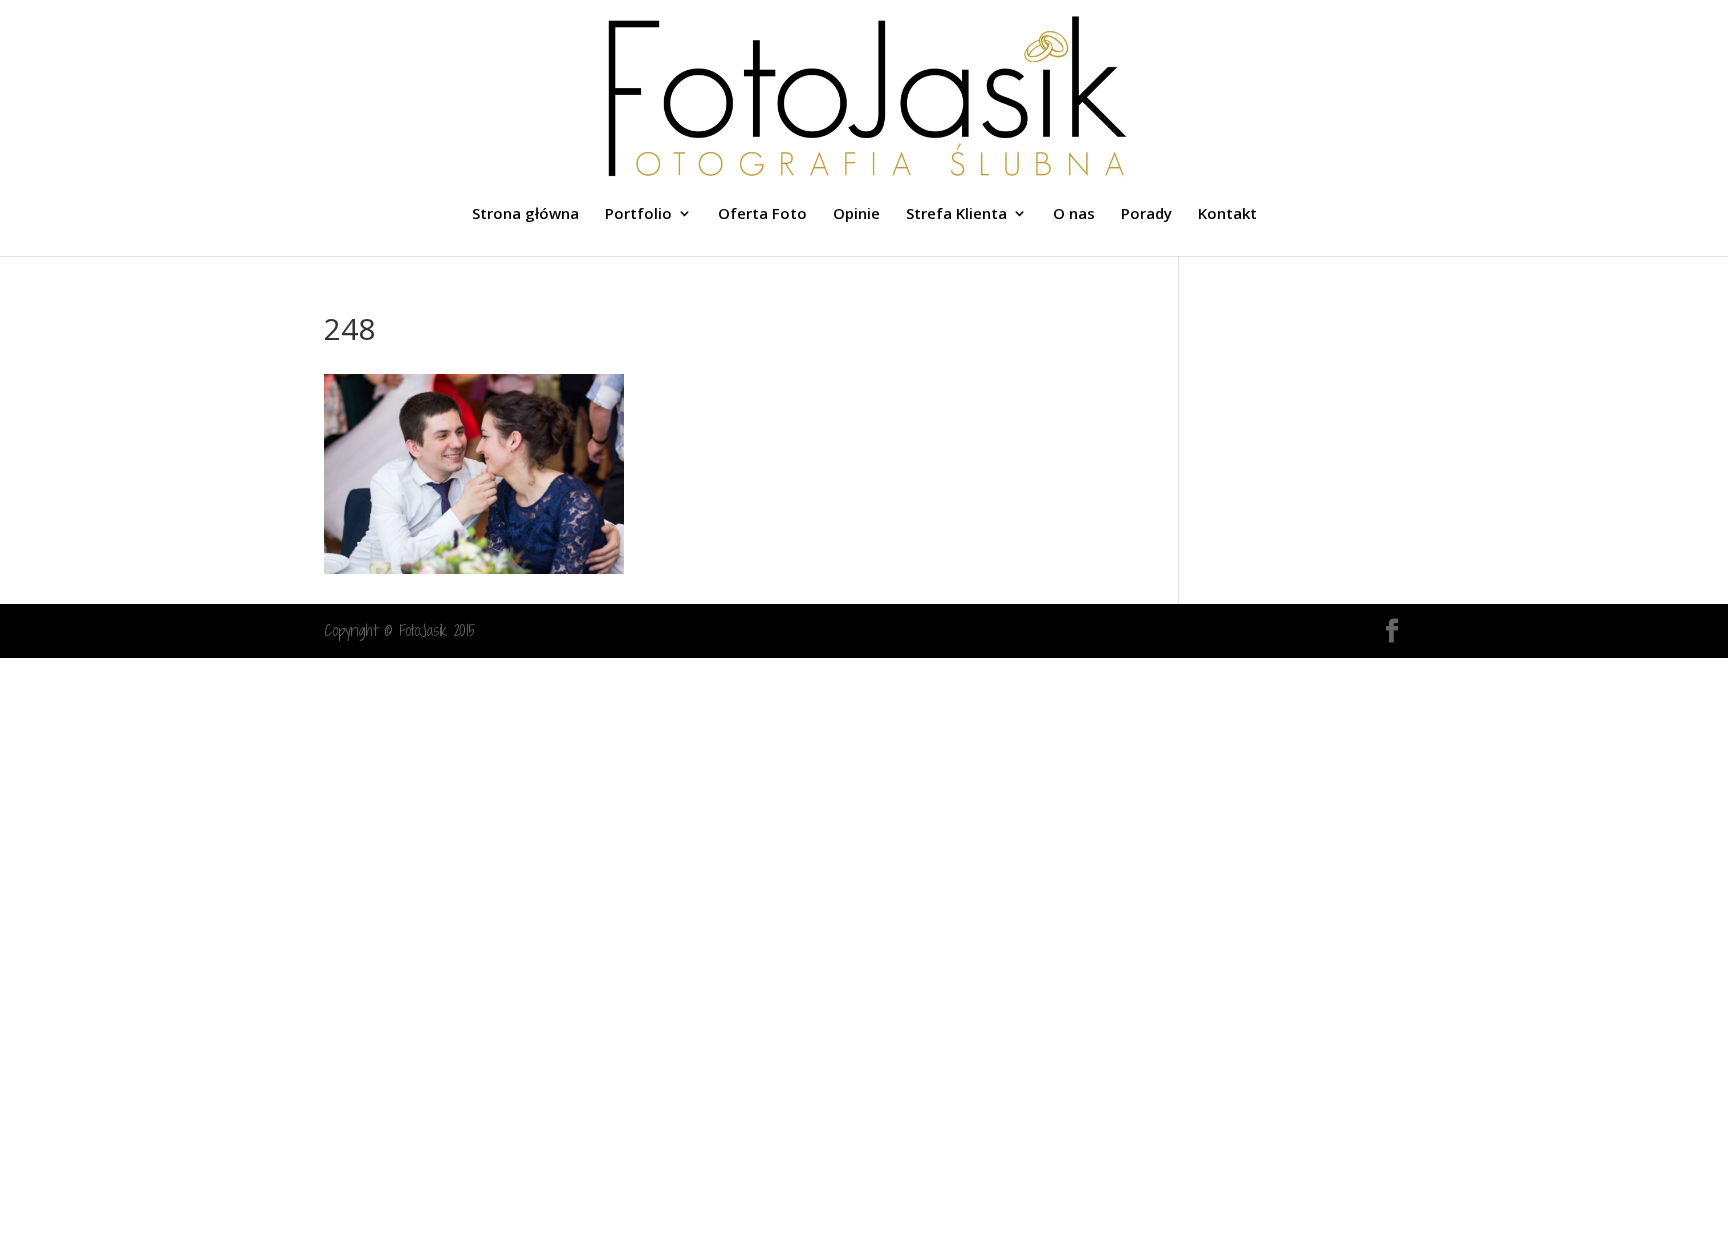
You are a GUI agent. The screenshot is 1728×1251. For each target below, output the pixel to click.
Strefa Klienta (956, 214)
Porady (1146, 214)
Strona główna (525, 214)
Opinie (856, 214)
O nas (1074, 214)
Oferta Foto (762, 214)
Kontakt (1227, 214)
